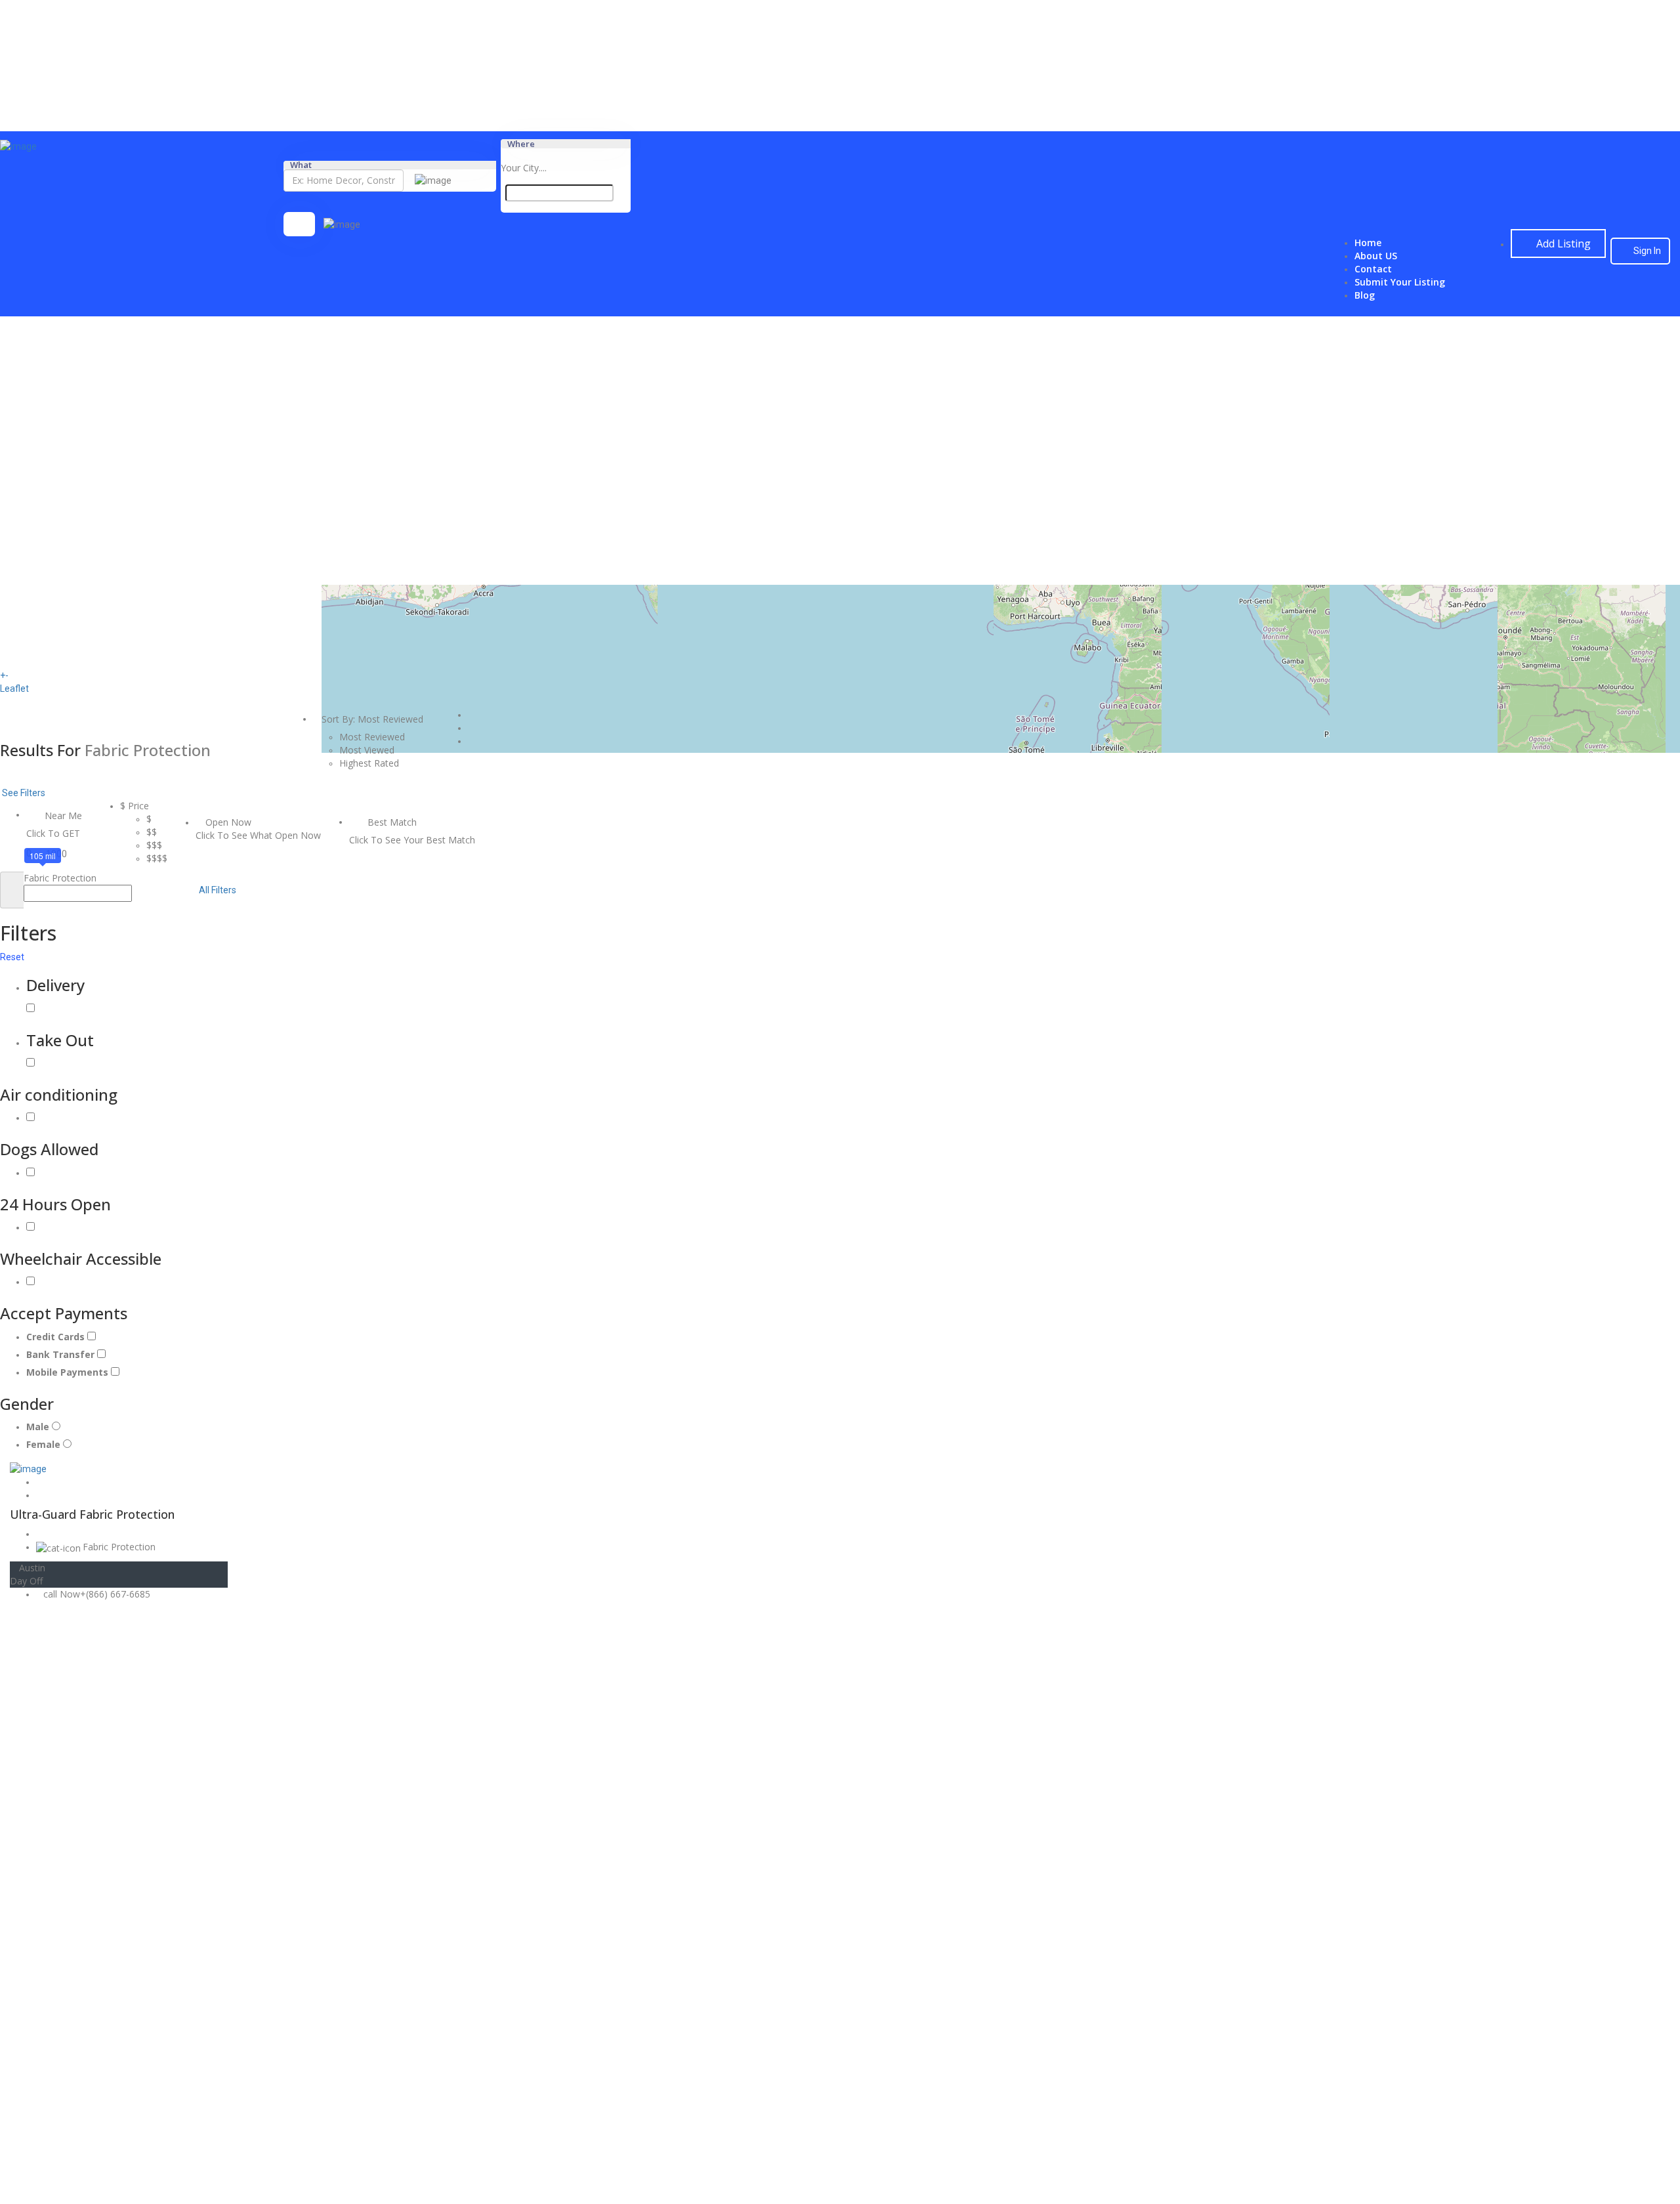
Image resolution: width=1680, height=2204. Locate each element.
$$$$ (157, 858)
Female (45, 1444)
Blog (1365, 295)
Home (1368, 243)
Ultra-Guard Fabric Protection (94, 1514)
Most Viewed (367, 750)
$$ (152, 832)
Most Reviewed (372, 737)
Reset (13, 957)
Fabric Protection (119, 1547)
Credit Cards (57, 1337)
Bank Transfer (62, 1354)
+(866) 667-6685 (115, 1594)
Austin (32, 1568)
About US (1376, 256)
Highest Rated (369, 763)
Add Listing (1562, 244)
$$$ (154, 845)
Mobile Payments (69, 1372)
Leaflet (14, 689)
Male (39, 1427)
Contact (1373, 269)
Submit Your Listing (1400, 282)
